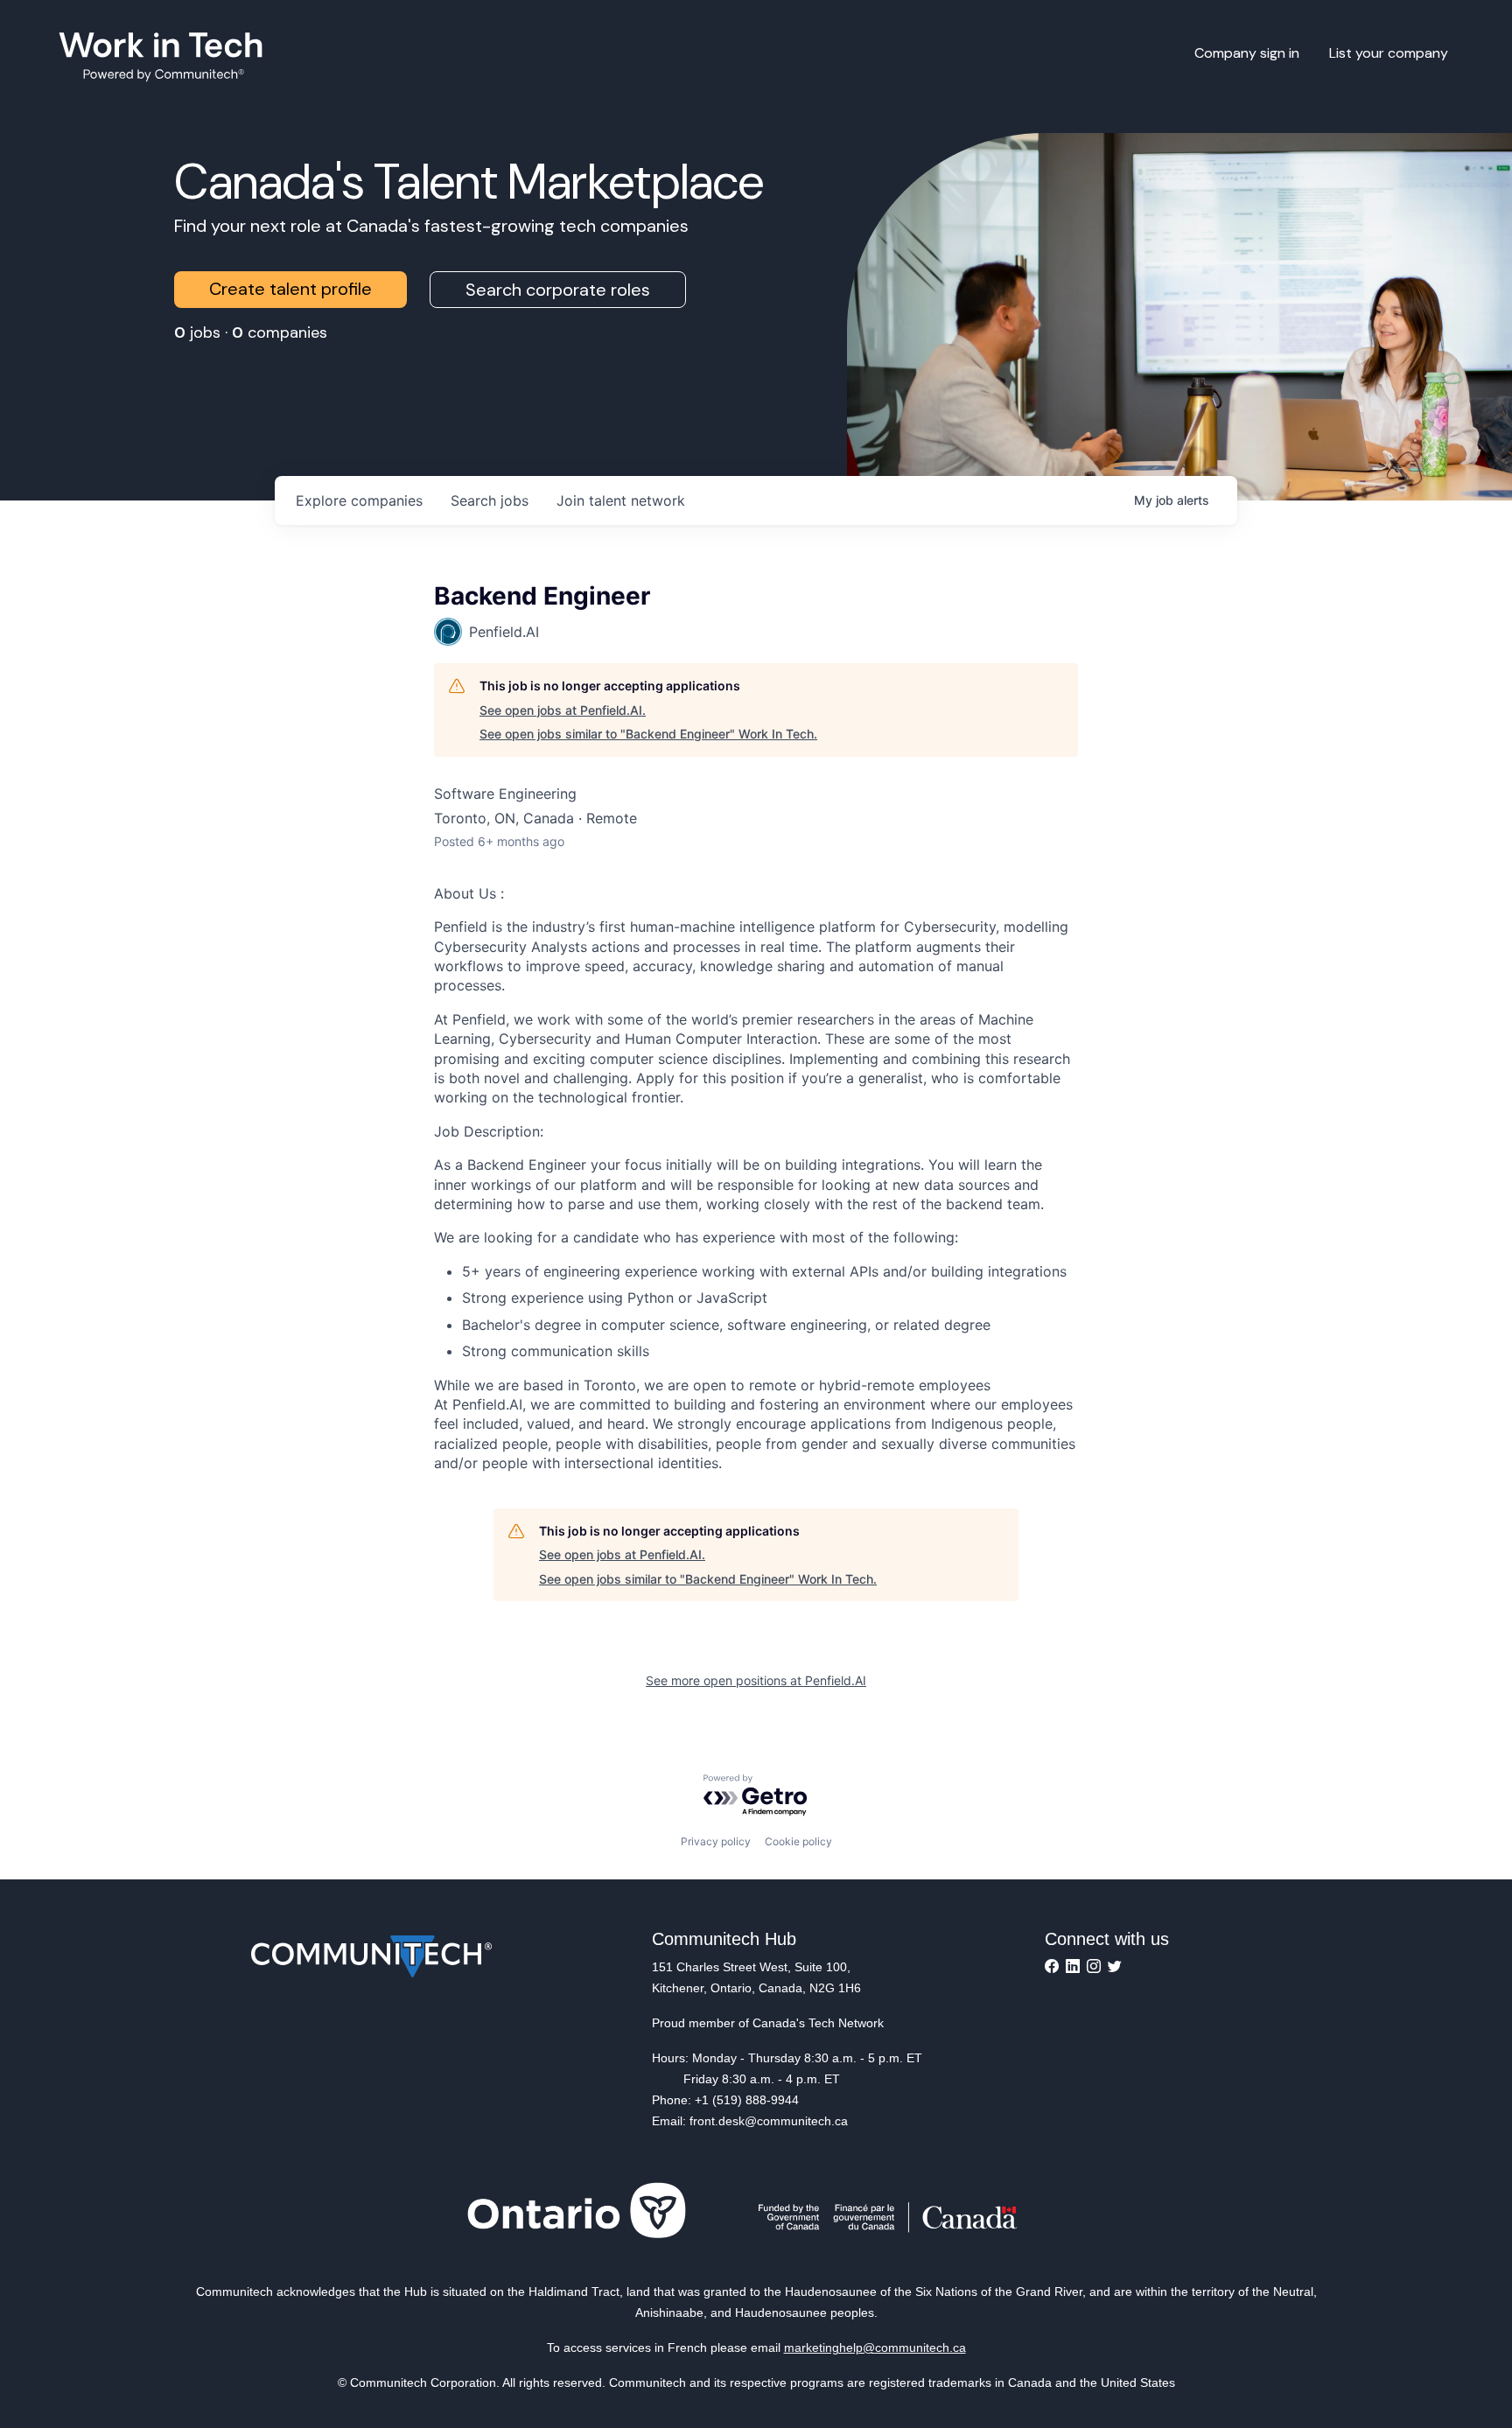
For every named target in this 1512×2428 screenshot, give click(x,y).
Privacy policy (716, 1841)
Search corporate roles (558, 290)
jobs (490, 500)
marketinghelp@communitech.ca (875, 2348)
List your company (1389, 53)
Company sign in (1247, 53)
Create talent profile (290, 289)
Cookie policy (798, 1841)
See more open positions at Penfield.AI (756, 1680)
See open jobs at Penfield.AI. (563, 710)
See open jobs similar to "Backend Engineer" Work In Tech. (648, 734)
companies (359, 500)
